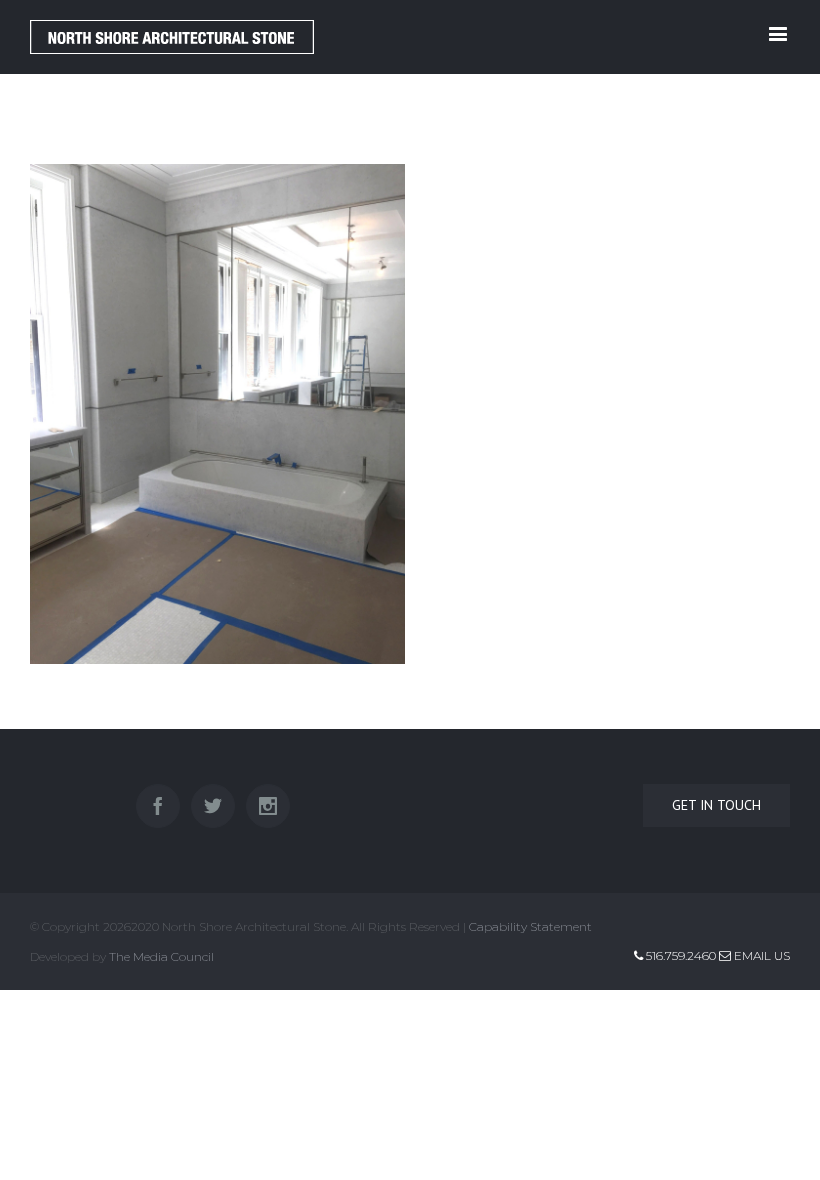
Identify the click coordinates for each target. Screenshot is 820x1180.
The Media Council (161, 956)
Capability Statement (530, 926)
